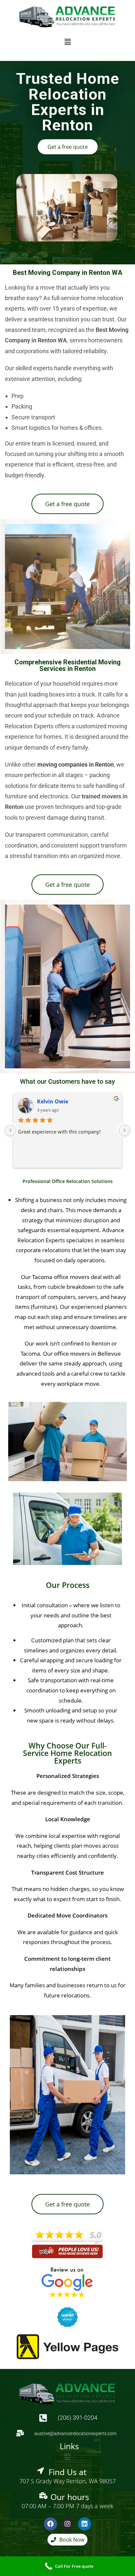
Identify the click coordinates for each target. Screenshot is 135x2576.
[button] (67, 42)
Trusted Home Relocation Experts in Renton (68, 102)
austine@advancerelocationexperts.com (75, 2433)
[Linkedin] (85, 2524)
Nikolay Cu (51, 1101)
